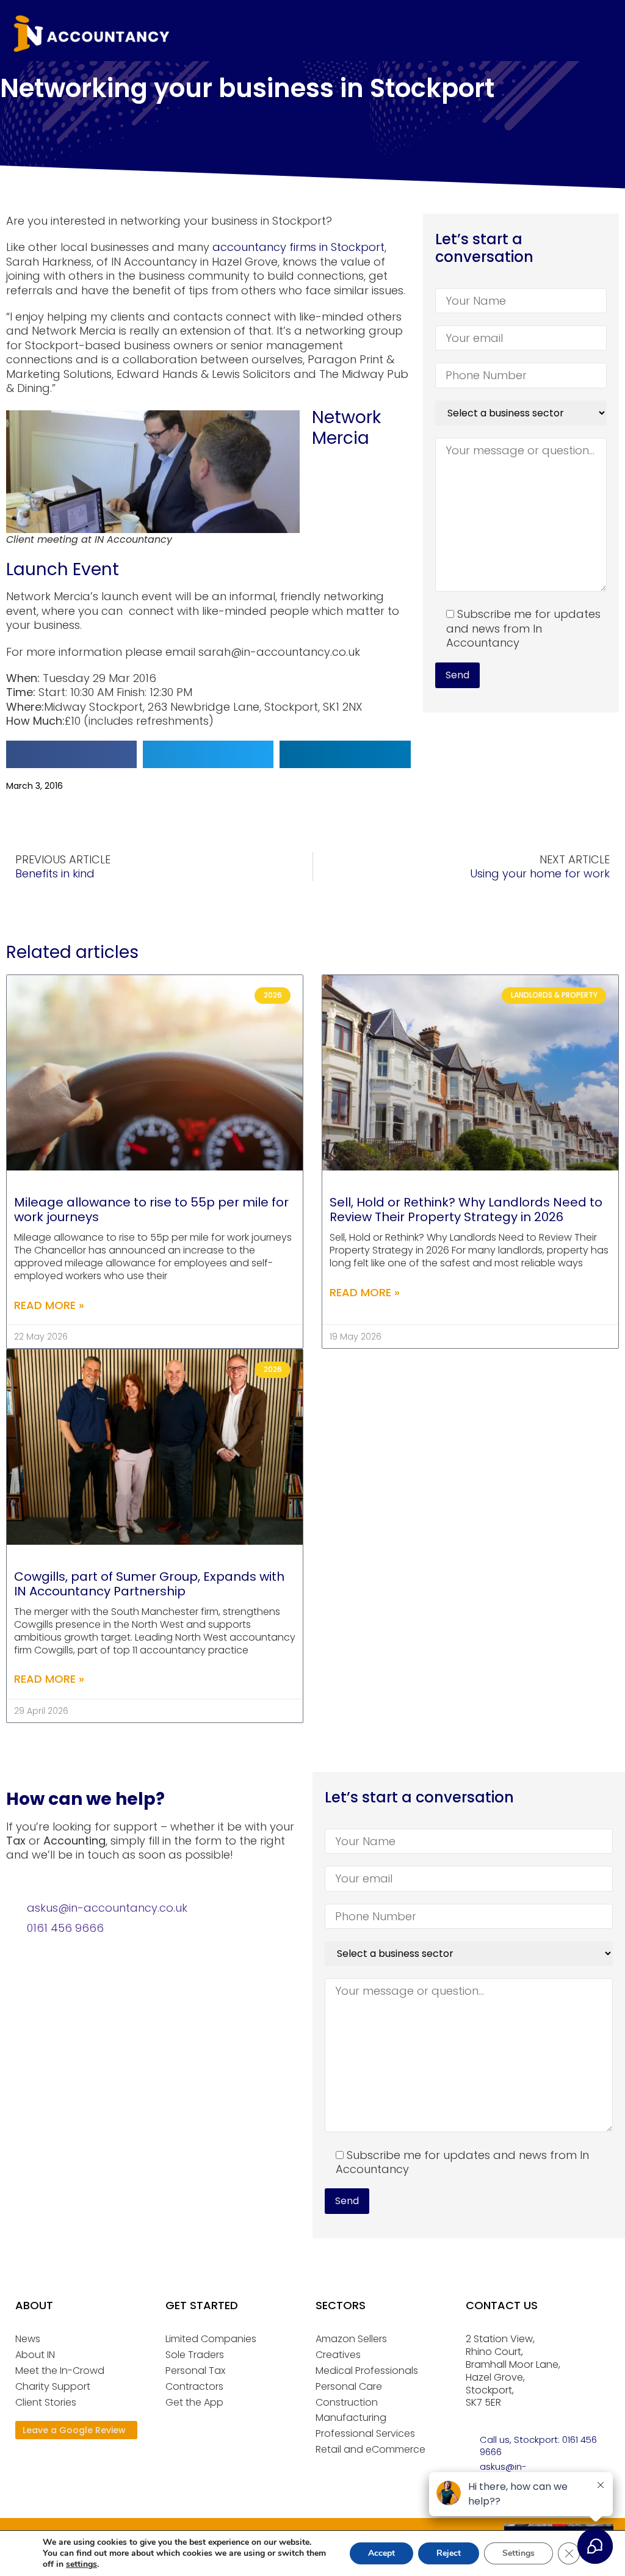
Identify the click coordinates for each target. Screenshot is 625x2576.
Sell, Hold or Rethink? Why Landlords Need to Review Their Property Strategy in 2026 (466, 1210)
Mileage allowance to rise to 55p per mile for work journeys (151, 1210)
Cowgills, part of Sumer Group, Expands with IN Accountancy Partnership (149, 1584)
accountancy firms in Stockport (298, 247)
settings (81, 2564)
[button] (71, 754)
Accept (381, 2553)
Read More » (49, 1305)
